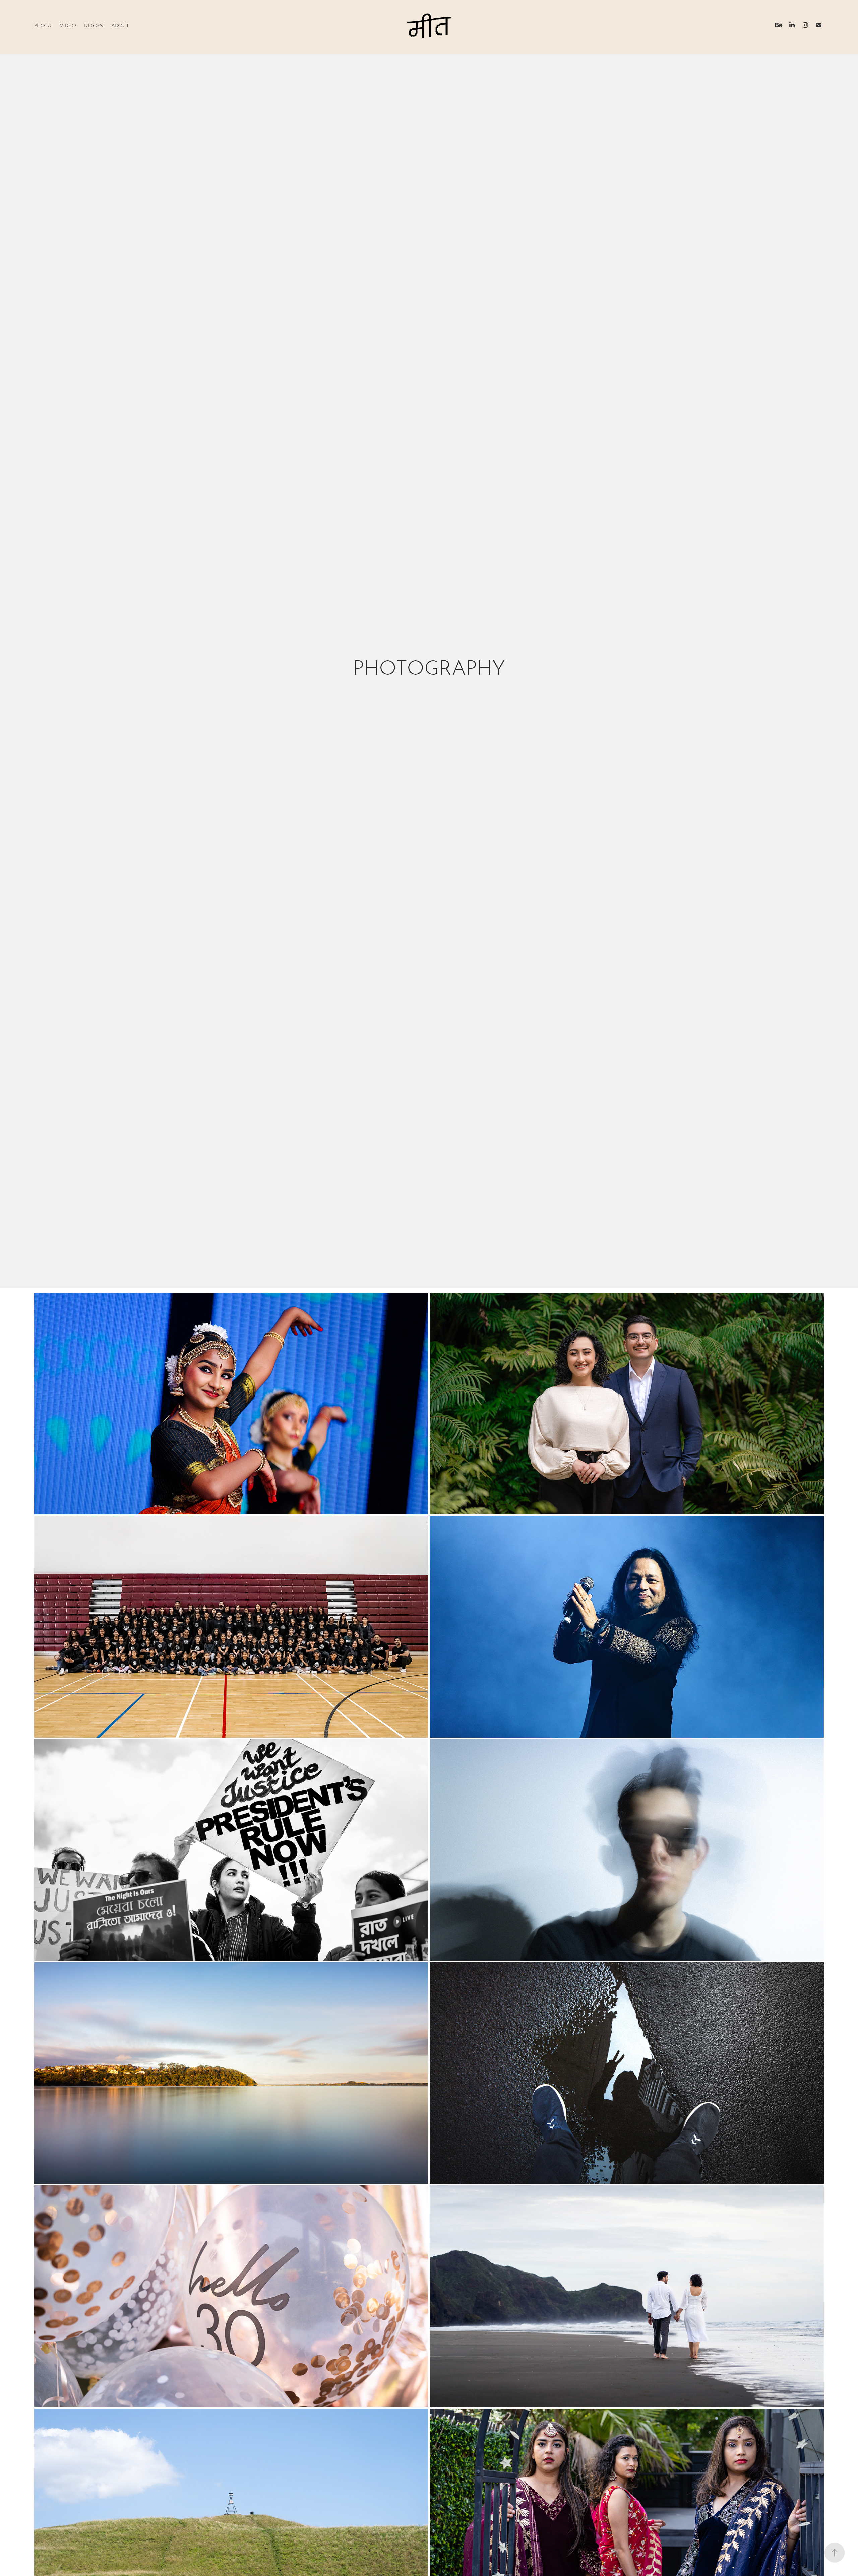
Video (68, 25)
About (120, 25)
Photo (43, 25)
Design (94, 25)
